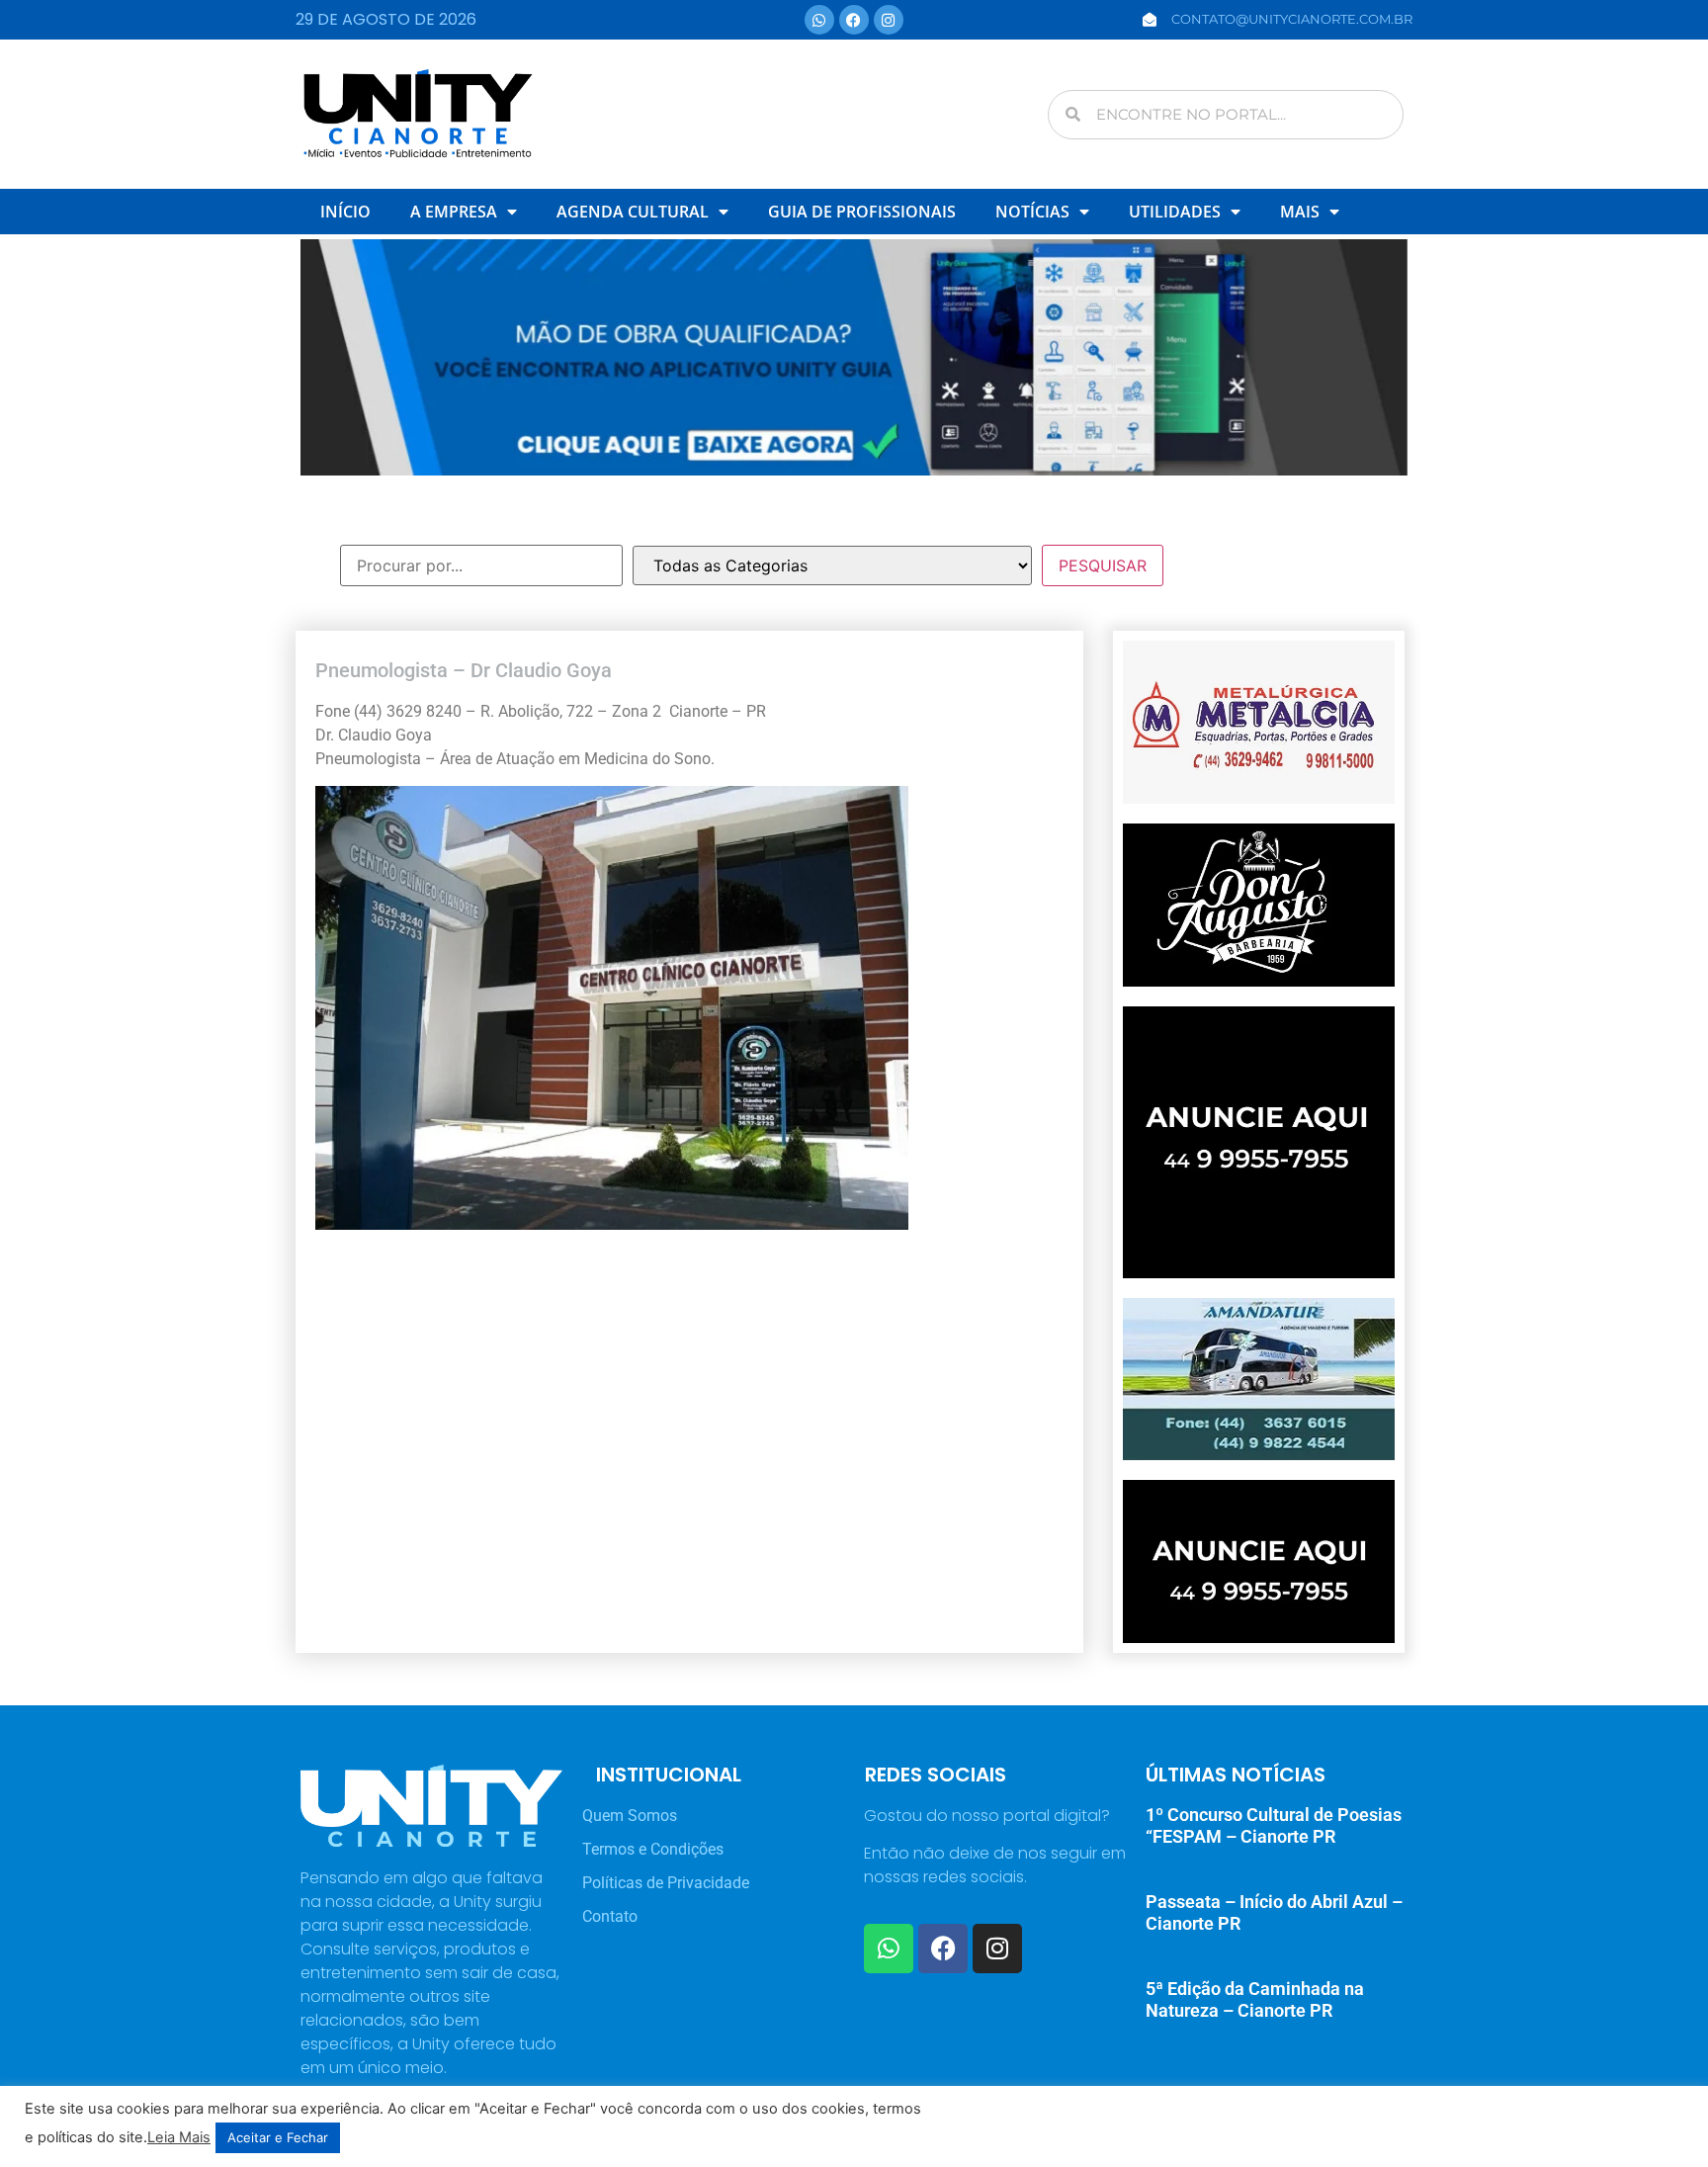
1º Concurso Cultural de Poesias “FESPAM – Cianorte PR (1274, 1825)
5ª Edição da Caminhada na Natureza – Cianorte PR (1255, 1999)
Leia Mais (179, 2137)
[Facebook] (854, 20)
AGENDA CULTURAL (633, 212)
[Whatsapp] (819, 20)
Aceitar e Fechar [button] (278, 2137)
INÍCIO (345, 212)
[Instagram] (889, 20)
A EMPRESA (454, 212)
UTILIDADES (1175, 212)
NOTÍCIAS (1032, 212)
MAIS (1300, 212)
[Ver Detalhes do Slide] (854, 357)
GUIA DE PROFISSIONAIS (862, 212)
